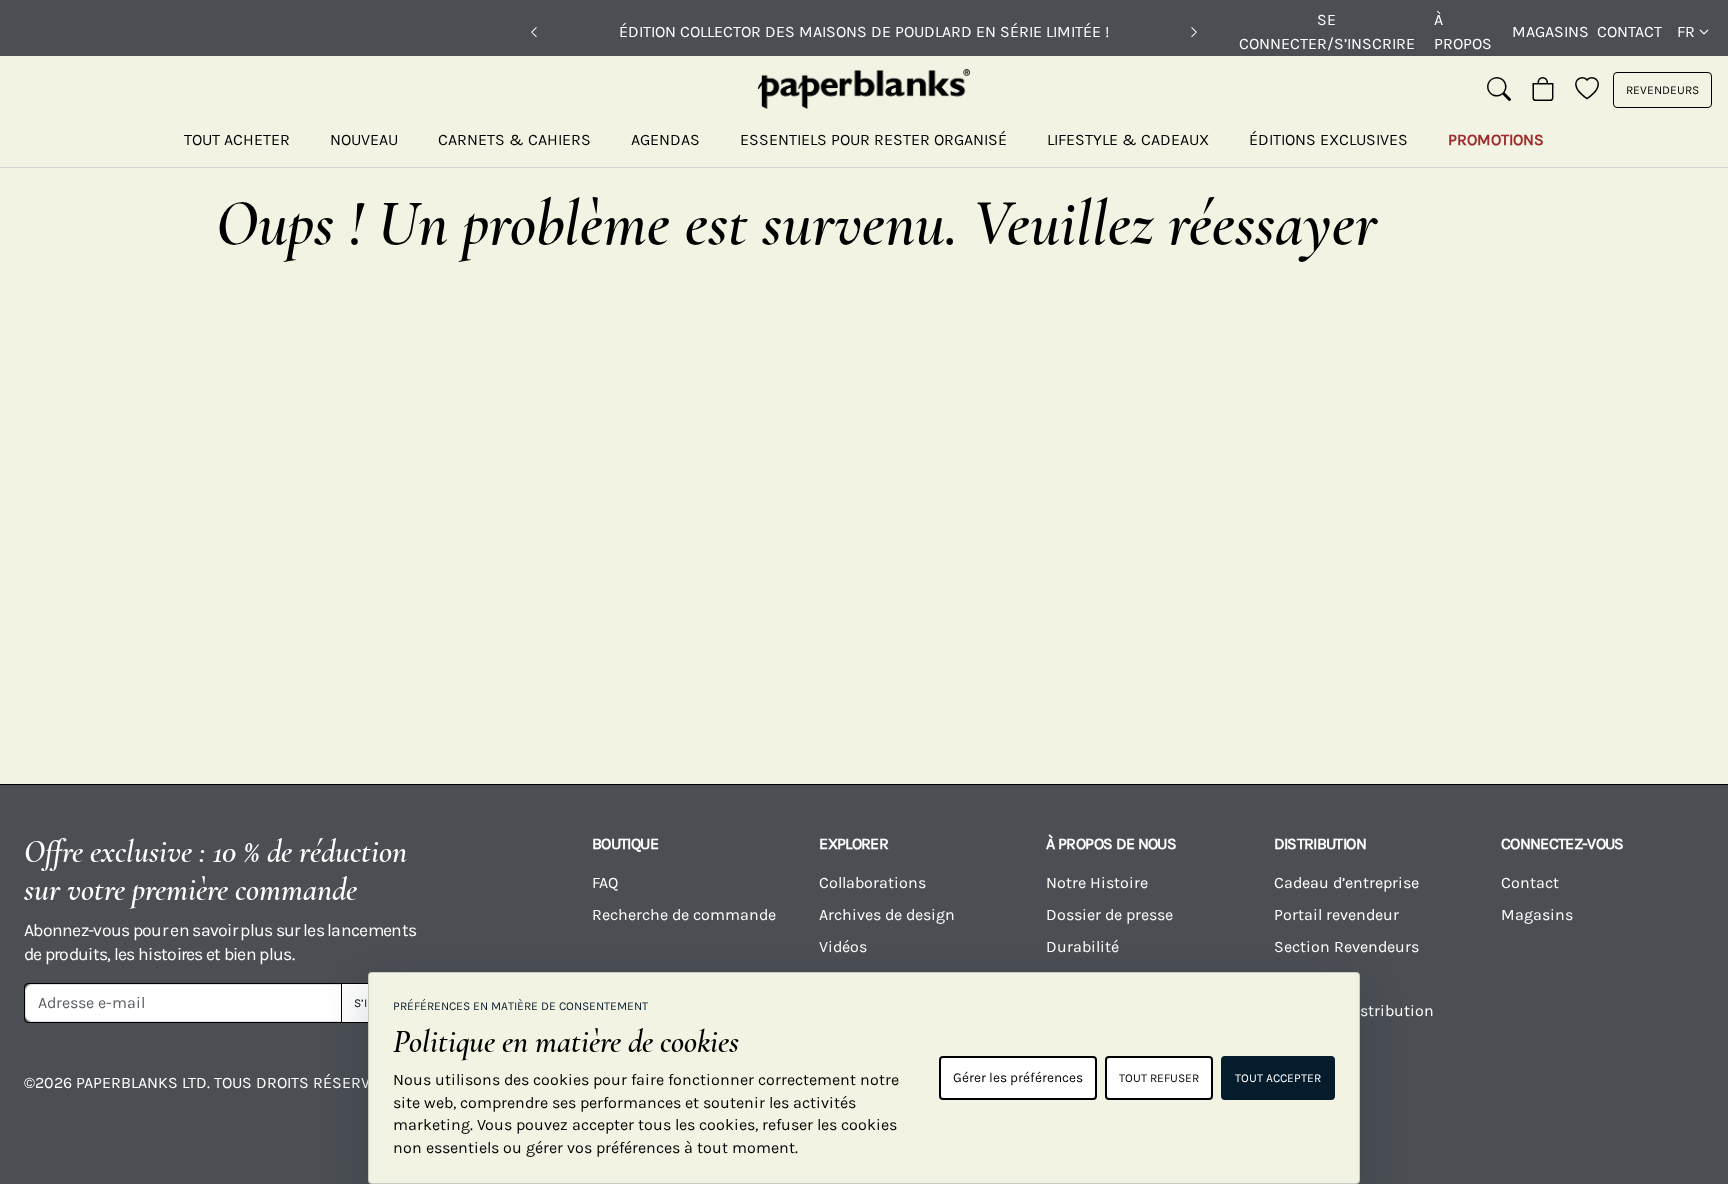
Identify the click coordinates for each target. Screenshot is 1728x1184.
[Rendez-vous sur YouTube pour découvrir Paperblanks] (1385, 1097)
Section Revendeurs (1346, 946)
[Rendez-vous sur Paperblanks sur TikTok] (1479, 1097)
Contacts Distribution (1354, 1010)
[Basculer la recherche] (1499, 90)
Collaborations (872, 882)
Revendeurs (1662, 90)
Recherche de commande (684, 914)
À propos (1463, 31)
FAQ (605, 882)
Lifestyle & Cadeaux (1128, 139)
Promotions (1496, 139)
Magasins (1550, 31)
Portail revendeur (1336, 914)
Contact (1629, 31)
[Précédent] (534, 32)
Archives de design (887, 914)
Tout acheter (237, 139)
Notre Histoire (1097, 882)
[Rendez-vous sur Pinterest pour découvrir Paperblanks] (1665, 1097)
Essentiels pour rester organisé (873, 139)
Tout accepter (1278, 1078)
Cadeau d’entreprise (1346, 882)
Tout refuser (1159, 1078)
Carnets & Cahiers (514, 139)
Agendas (665, 139)
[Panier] (1543, 90)
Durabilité (1082, 946)
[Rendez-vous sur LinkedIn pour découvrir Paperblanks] (1572, 1097)
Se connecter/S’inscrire (1327, 31)
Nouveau (364, 139)
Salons (1299, 978)
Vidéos (843, 946)
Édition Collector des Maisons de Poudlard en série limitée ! (864, 31)
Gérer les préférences (1018, 1077)
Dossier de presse (1109, 914)
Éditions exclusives (1328, 139)
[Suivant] (1194, 32)
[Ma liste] (1587, 90)
